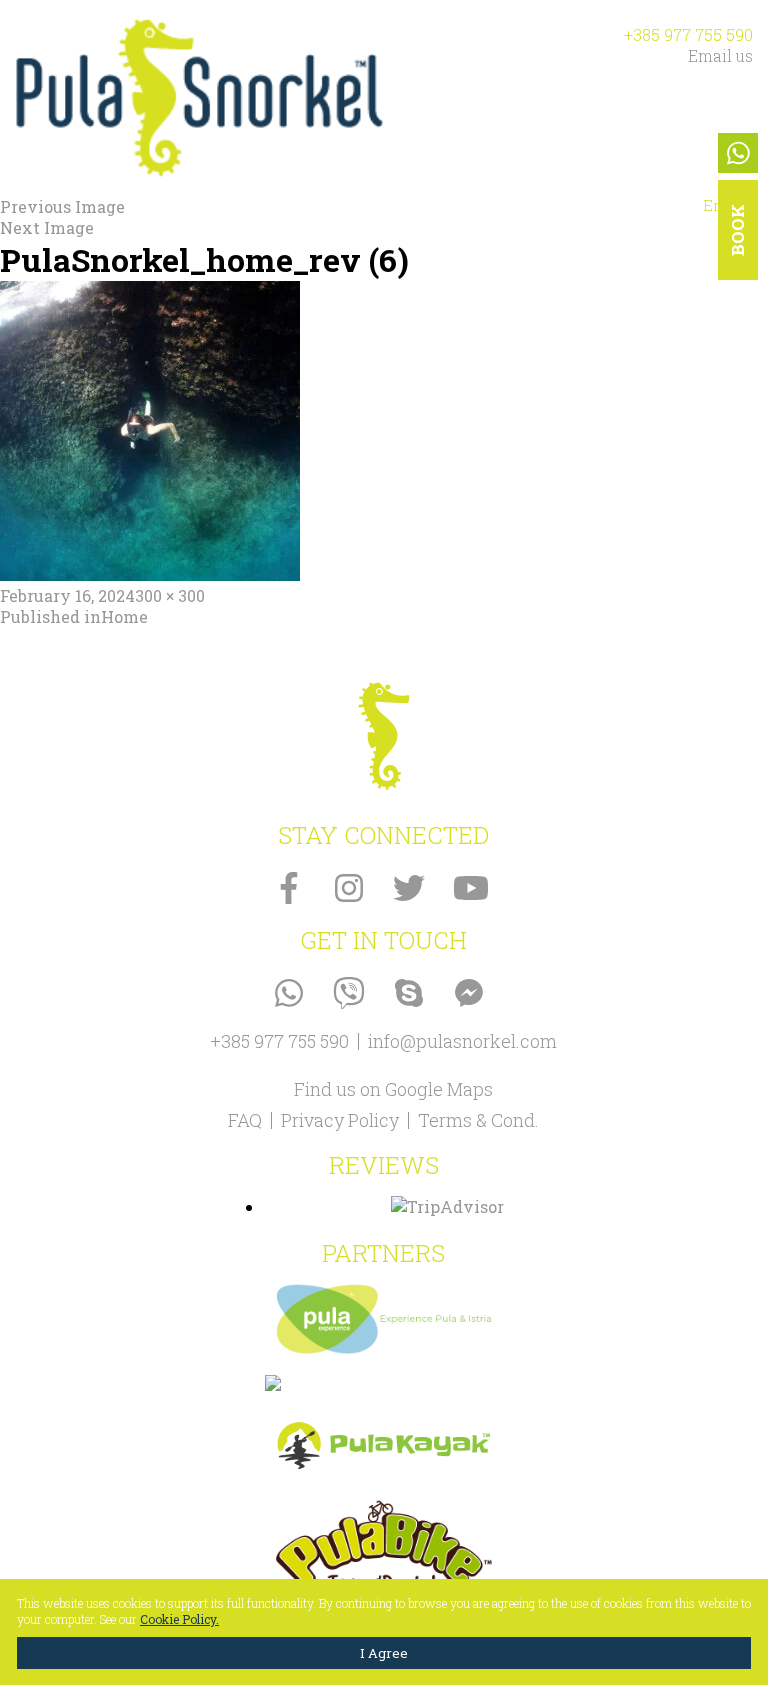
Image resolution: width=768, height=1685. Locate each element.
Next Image (47, 227)
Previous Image (62, 206)
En (713, 205)
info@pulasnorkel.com (462, 1041)
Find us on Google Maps (393, 1089)
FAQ (247, 1120)
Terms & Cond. (478, 1120)
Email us (720, 55)
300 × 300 (170, 595)
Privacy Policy (340, 1120)
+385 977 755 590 (688, 34)
